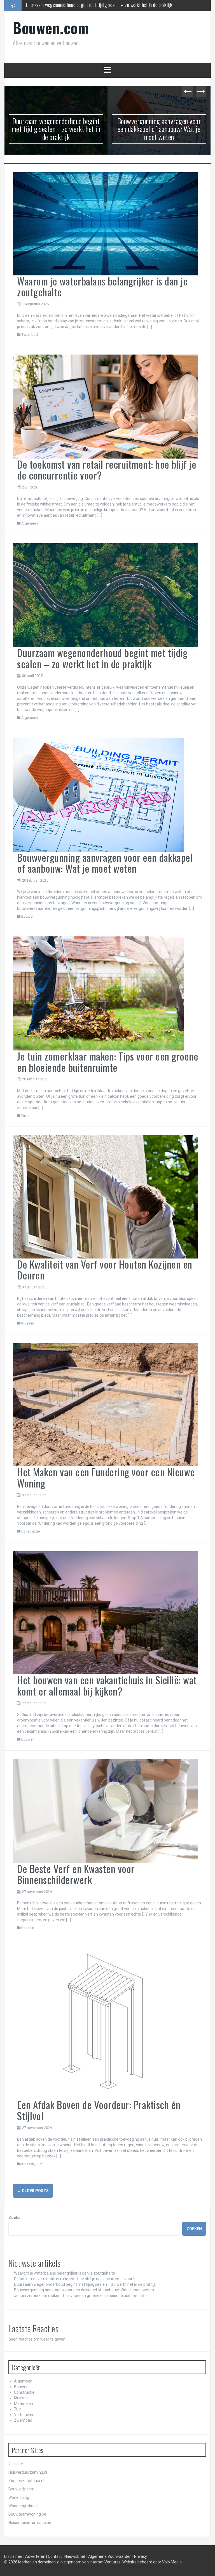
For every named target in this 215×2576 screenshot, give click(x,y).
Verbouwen (24, 2415)
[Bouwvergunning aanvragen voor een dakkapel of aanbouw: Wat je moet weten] (99, 794)
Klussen (28, 1323)
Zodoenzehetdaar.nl (26, 2481)
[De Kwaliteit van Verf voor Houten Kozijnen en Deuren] (105, 1196)
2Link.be (16, 2464)
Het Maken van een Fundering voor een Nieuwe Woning (106, 1477)
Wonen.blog (19, 2497)
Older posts (33, 2191)
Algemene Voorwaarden (110, 2556)
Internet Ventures (105, 2562)
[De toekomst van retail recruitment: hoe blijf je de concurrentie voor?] (105, 406)
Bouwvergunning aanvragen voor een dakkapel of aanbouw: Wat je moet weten (97, 5)
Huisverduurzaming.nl (28, 2472)
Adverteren (36, 2556)
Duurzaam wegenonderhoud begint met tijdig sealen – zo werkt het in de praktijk (56, 129)
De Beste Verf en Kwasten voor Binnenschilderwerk (76, 1874)
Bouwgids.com (21, 2489)
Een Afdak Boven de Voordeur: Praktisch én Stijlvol (99, 2110)
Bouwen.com (51, 28)
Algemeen (30, 523)
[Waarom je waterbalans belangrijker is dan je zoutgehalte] (105, 223)
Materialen (24, 2403)
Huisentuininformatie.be (30, 2523)
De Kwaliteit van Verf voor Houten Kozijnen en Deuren (105, 1270)
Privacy (141, 2556)
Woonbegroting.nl (24, 2506)
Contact (55, 2556)
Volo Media (172, 2562)
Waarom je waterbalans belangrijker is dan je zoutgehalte (102, 286)
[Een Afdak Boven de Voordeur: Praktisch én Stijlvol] (105, 2023)
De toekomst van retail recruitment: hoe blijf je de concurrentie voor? (107, 470)
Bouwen (28, 916)
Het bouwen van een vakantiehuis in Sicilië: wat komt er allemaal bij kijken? (107, 1685)
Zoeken (16, 2218)
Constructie (31, 1531)
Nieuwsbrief (75, 2556)
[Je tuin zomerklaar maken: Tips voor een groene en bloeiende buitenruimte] (99, 993)
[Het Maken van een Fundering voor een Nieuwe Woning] (105, 1404)
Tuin (24, 1115)
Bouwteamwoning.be (27, 2514)
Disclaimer (14, 2556)
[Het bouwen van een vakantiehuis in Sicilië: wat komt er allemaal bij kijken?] (105, 1612)
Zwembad (30, 335)
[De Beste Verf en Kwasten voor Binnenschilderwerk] (105, 1811)
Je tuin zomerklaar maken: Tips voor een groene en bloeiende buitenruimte (108, 1062)
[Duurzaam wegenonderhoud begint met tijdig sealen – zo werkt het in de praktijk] (105, 595)
